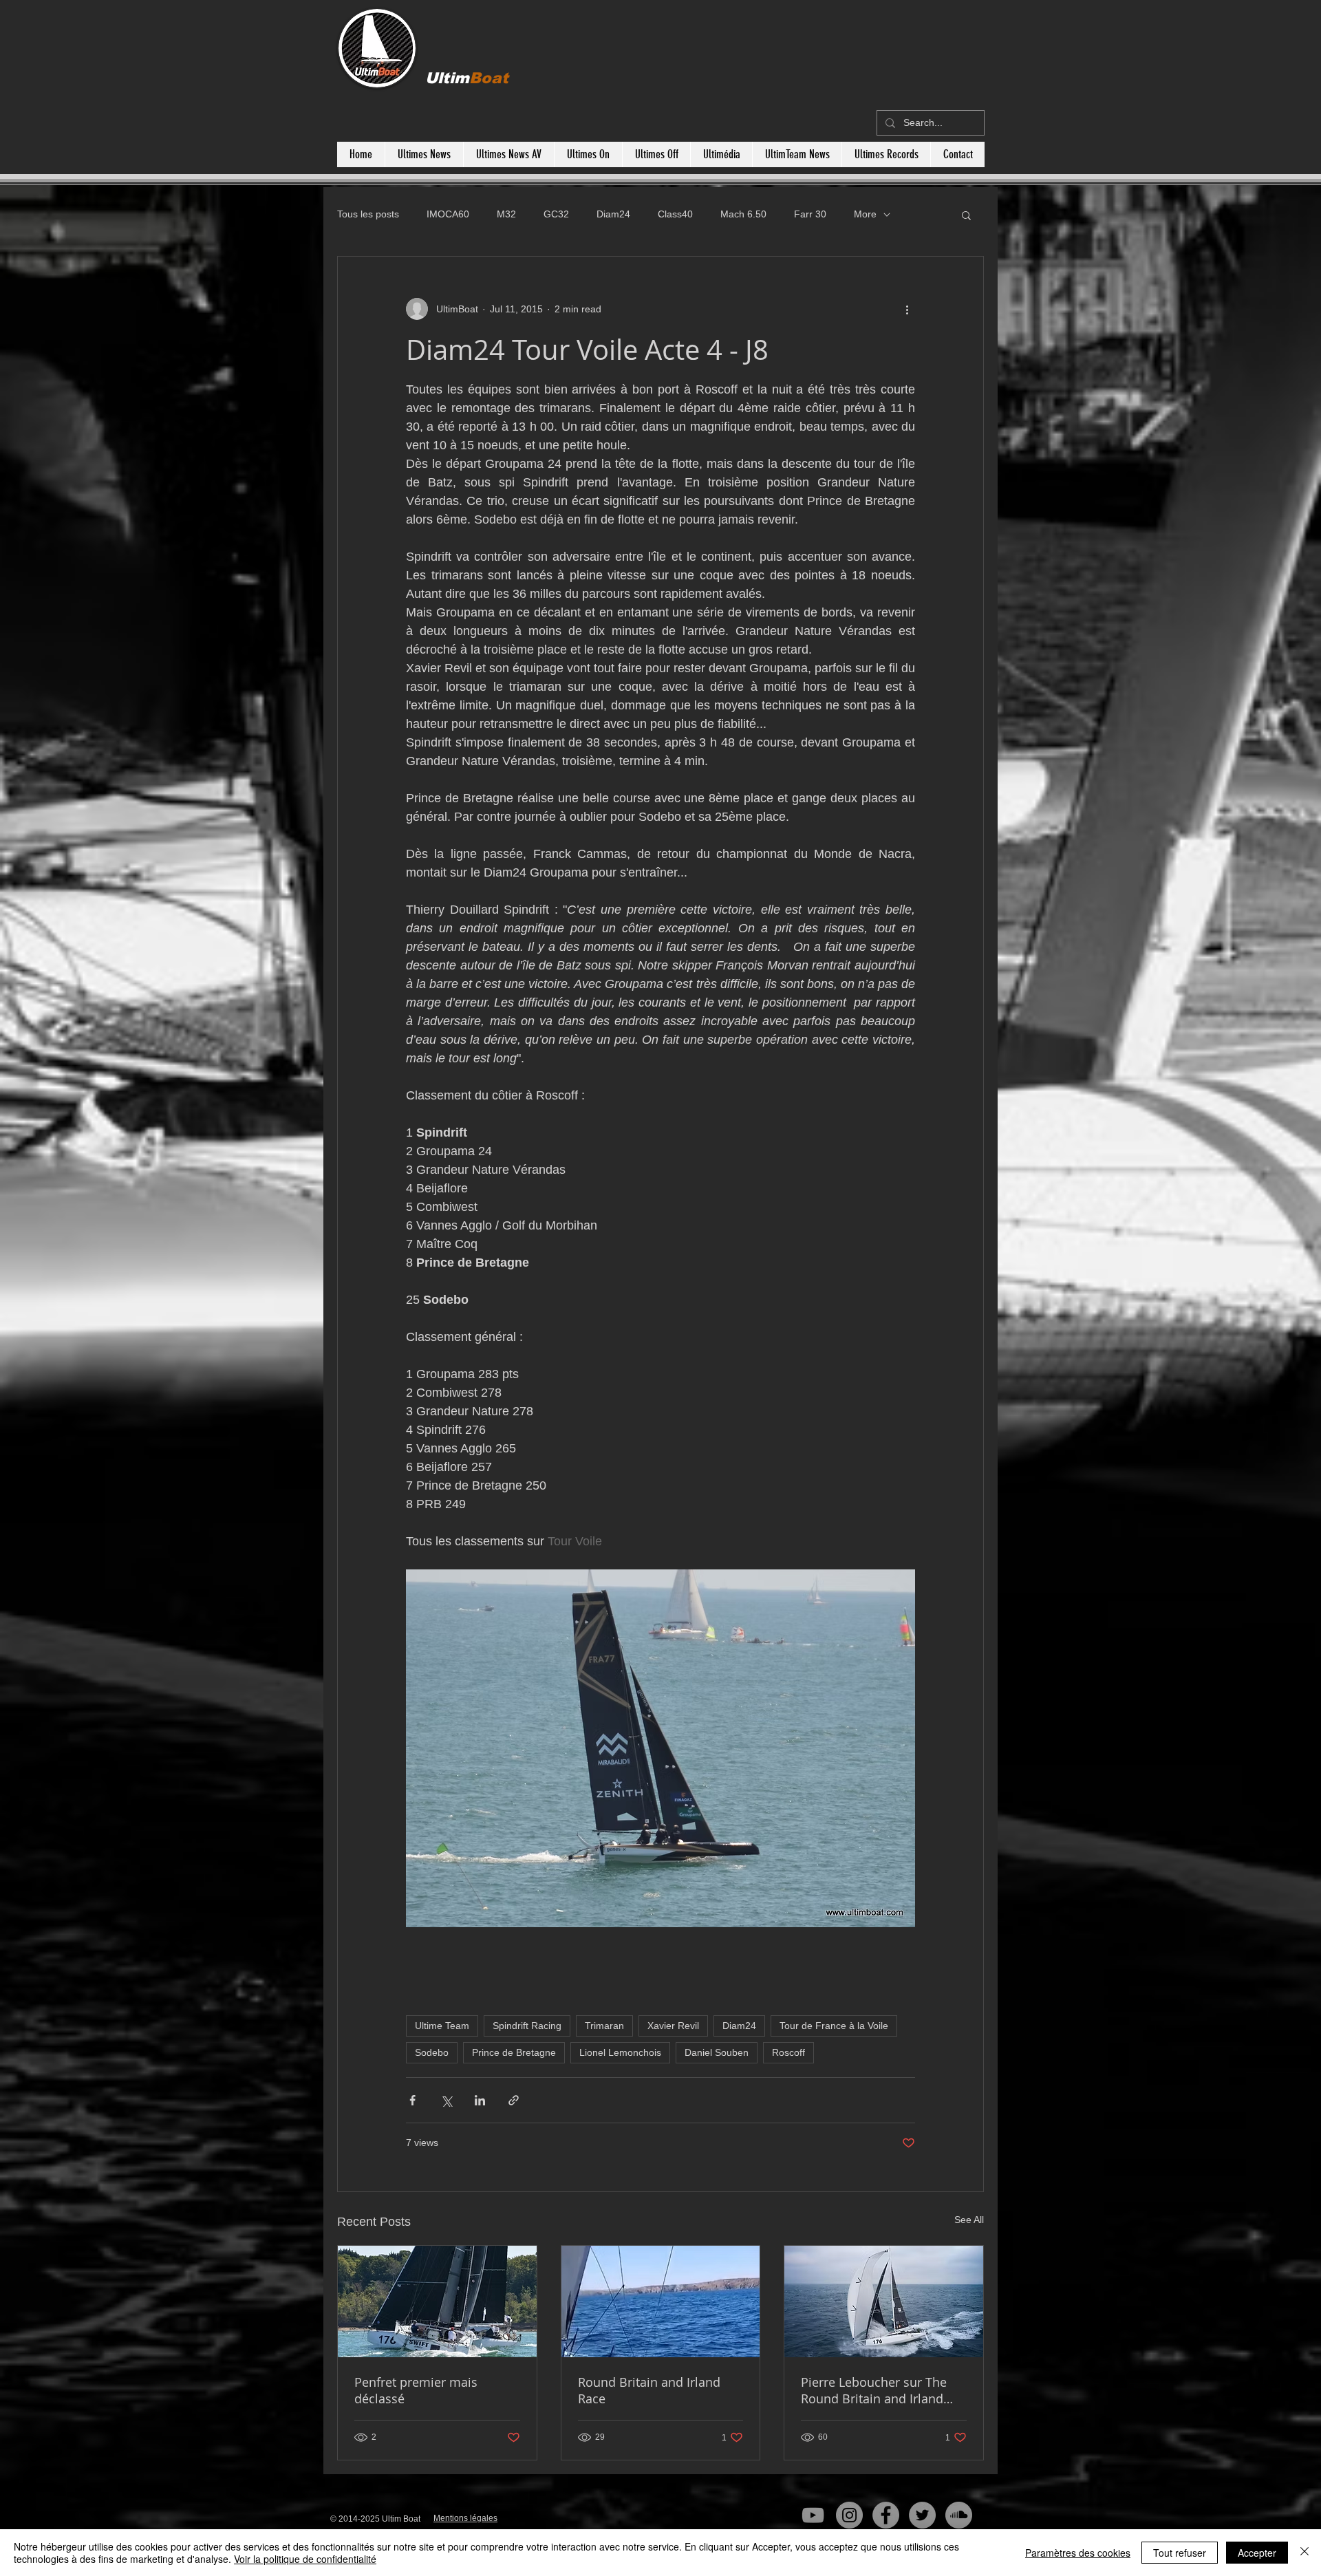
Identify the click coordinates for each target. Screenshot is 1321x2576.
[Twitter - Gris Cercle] (922, 2515)
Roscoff (788, 2052)
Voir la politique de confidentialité (305, 2559)
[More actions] (907, 309)
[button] (966, 215)
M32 (506, 214)
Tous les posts (368, 214)
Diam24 (613, 214)
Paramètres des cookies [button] (1078, 2553)
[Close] (1304, 2553)
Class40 (675, 214)
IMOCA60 (448, 214)
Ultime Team (442, 2026)
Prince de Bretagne (514, 2052)
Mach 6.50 (743, 214)
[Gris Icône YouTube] (813, 2515)
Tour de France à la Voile (834, 2026)
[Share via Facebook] (412, 2100)
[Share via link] (514, 2100)
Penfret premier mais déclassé (416, 2390)
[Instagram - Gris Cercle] (849, 2515)
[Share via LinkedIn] (480, 2100)
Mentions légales (465, 2518)
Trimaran (604, 2026)
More (865, 214)
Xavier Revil (673, 2026)
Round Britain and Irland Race (649, 2390)
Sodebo (432, 2052)
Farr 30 (810, 214)
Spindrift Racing (527, 2026)
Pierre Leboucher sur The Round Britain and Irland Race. (874, 2390)
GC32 (556, 214)
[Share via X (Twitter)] (446, 2100)
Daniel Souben (717, 2052)
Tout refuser (1180, 2553)
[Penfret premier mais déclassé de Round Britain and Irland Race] (437, 2301)
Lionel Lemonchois (620, 2052)
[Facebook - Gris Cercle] (886, 2515)
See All (969, 2220)
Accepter (1257, 2553)
